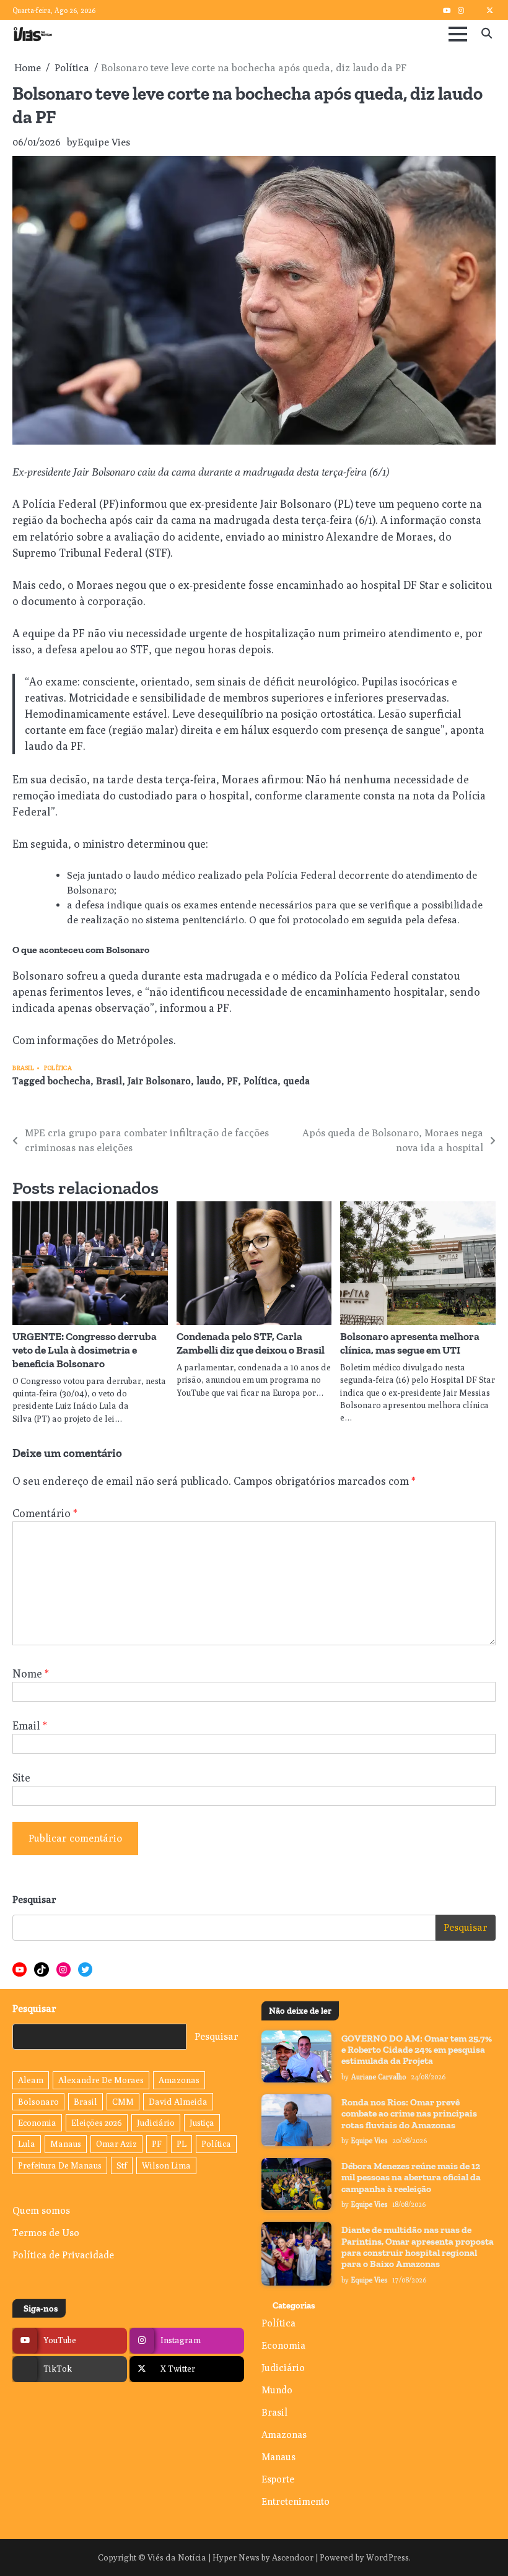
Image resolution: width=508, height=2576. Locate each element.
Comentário (45, 1513)
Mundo (277, 2390)
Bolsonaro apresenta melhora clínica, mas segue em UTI (410, 1343)
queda (296, 1081)
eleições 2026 (97, 2123)
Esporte (278, 2479)
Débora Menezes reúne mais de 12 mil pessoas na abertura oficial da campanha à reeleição (411, 2178)
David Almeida (178, 2102)
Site (21, 1778)
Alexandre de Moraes (101, 2080)
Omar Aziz (116, 2144)
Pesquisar (34, 1899)
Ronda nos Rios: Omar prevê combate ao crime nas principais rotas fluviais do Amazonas (409, 2114)
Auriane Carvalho (379, 2077)
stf (122, 2165)
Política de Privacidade (63, 2255)
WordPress (388, 2557)
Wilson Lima (166, 2165)
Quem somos (41, 2210)
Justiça (202, 2123)
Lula (27, 2144)
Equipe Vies (104, 142)
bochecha (69, 1081)
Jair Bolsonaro (159, 1081)
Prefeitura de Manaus (60, 2165)
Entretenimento (296, 2501)
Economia (37, 2123)
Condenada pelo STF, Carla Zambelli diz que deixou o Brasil (251, 1343)
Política (58, 1068)
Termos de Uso (46, 2232)
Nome (31, 1673)
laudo (209, 1081)
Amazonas (179, 2080)
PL (182, 2144)
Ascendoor (293, 2557)
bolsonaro (38, 2102)
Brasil (23, 1068)
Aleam (31, 2080)
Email (30, 1725)
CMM (123, 2102)
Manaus (66, 2144)
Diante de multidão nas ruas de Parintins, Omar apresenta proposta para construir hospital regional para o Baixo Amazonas (418, 2247)
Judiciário (156, 2123)
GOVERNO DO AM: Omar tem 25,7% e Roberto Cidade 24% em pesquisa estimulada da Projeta (417, 2050)
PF (232, 1081)
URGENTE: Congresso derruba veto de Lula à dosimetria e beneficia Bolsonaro (85, 1350)
